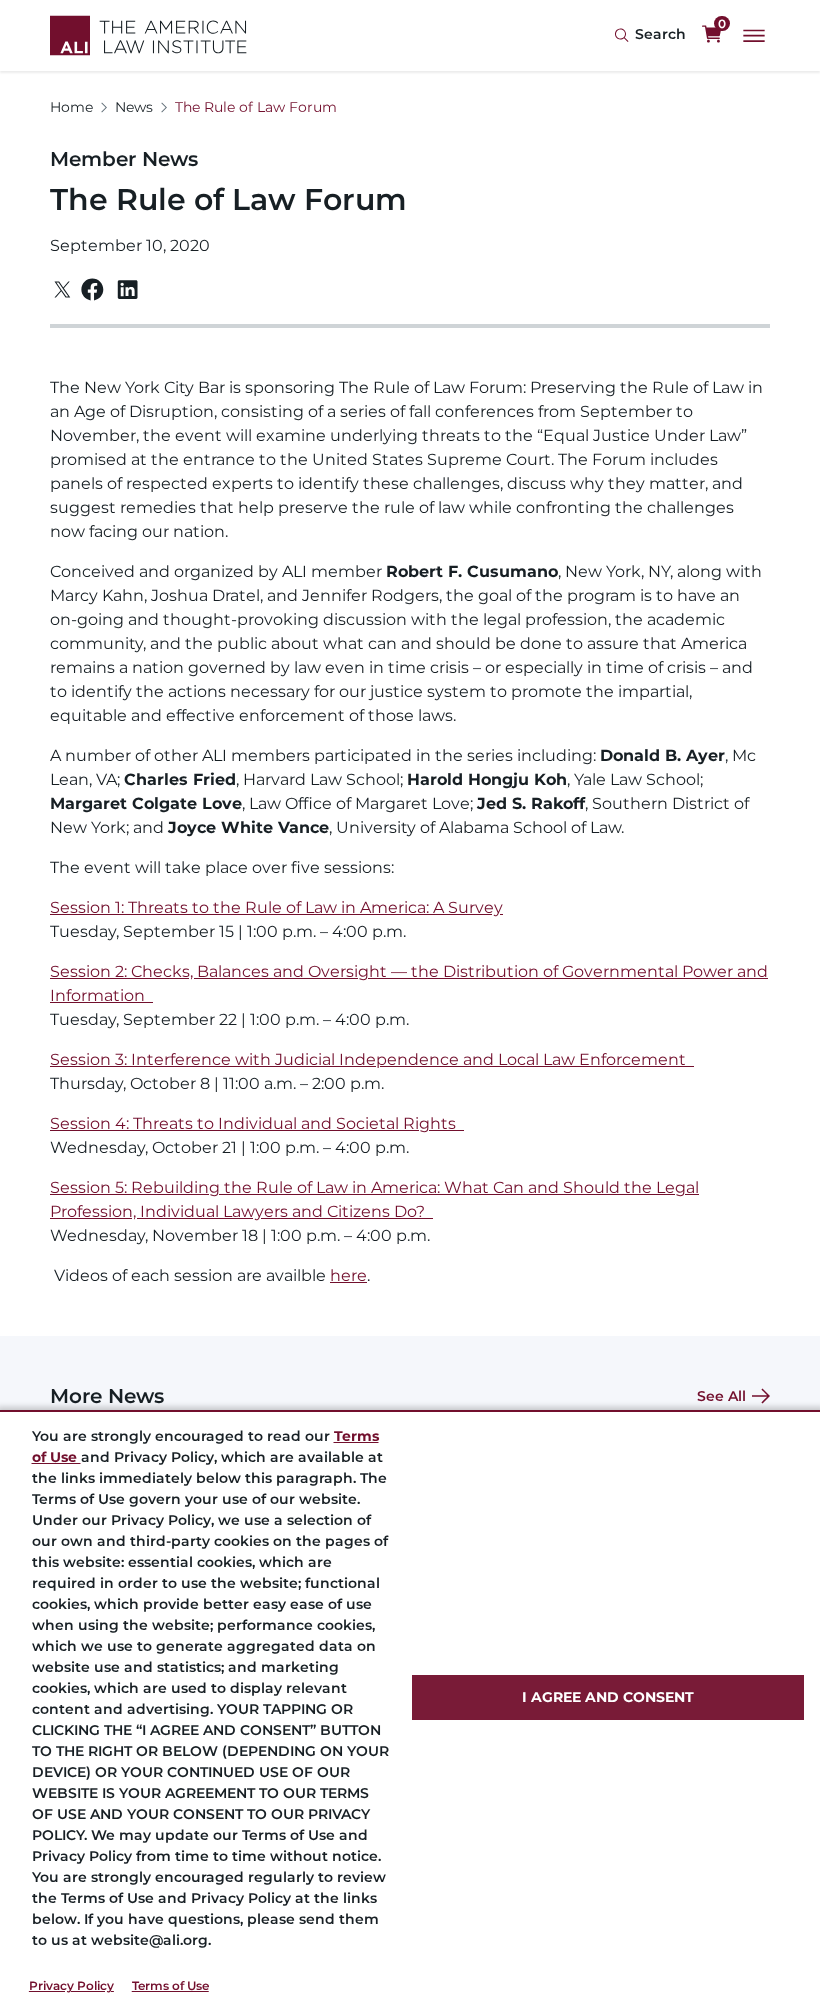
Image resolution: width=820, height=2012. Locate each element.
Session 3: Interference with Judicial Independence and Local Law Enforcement (372, 1059)
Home (71, 107)
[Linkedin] (127, 290)
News (134, 107)
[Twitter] (62, 289)
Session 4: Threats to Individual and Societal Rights (257, 1123)
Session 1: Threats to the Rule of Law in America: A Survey (276, 907)
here (348, 1275)
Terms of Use (170, 1985)
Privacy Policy (71, 1985)
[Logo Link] (148, 35)
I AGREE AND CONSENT (608, 1697)
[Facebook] (92, 289)
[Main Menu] (754, 36)
